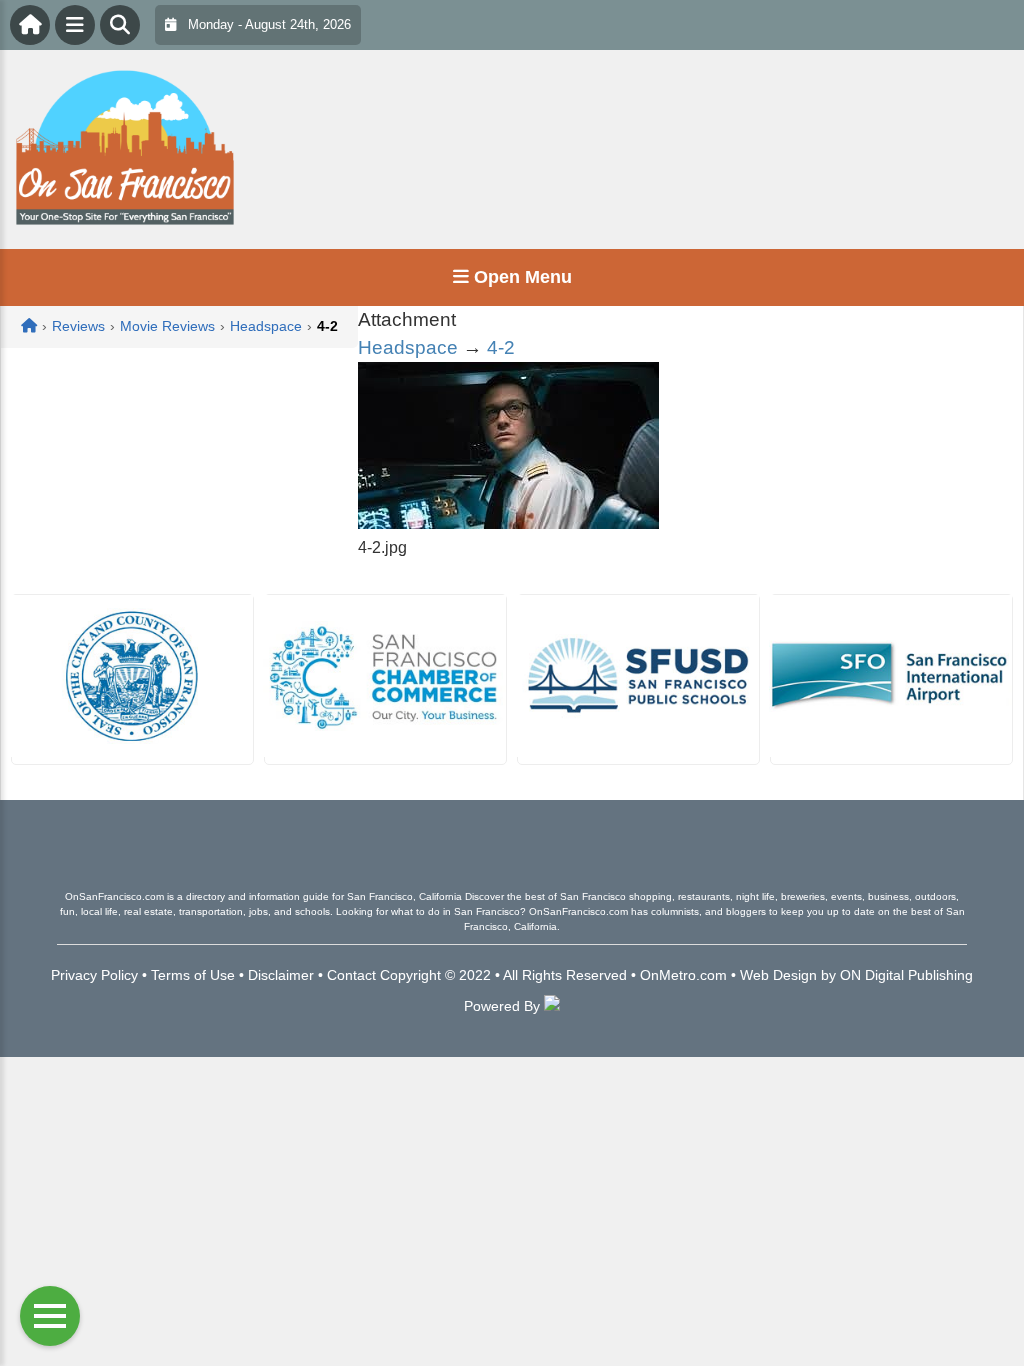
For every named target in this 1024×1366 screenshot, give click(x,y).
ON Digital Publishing (906, 975)
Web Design (778, 975)
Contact (351, 975)
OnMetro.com (683, 975)
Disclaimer (281, 975)
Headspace (408, 347)
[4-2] (508, 523)
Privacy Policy (94, 975)
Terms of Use (193, 975)
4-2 (501, 347)
